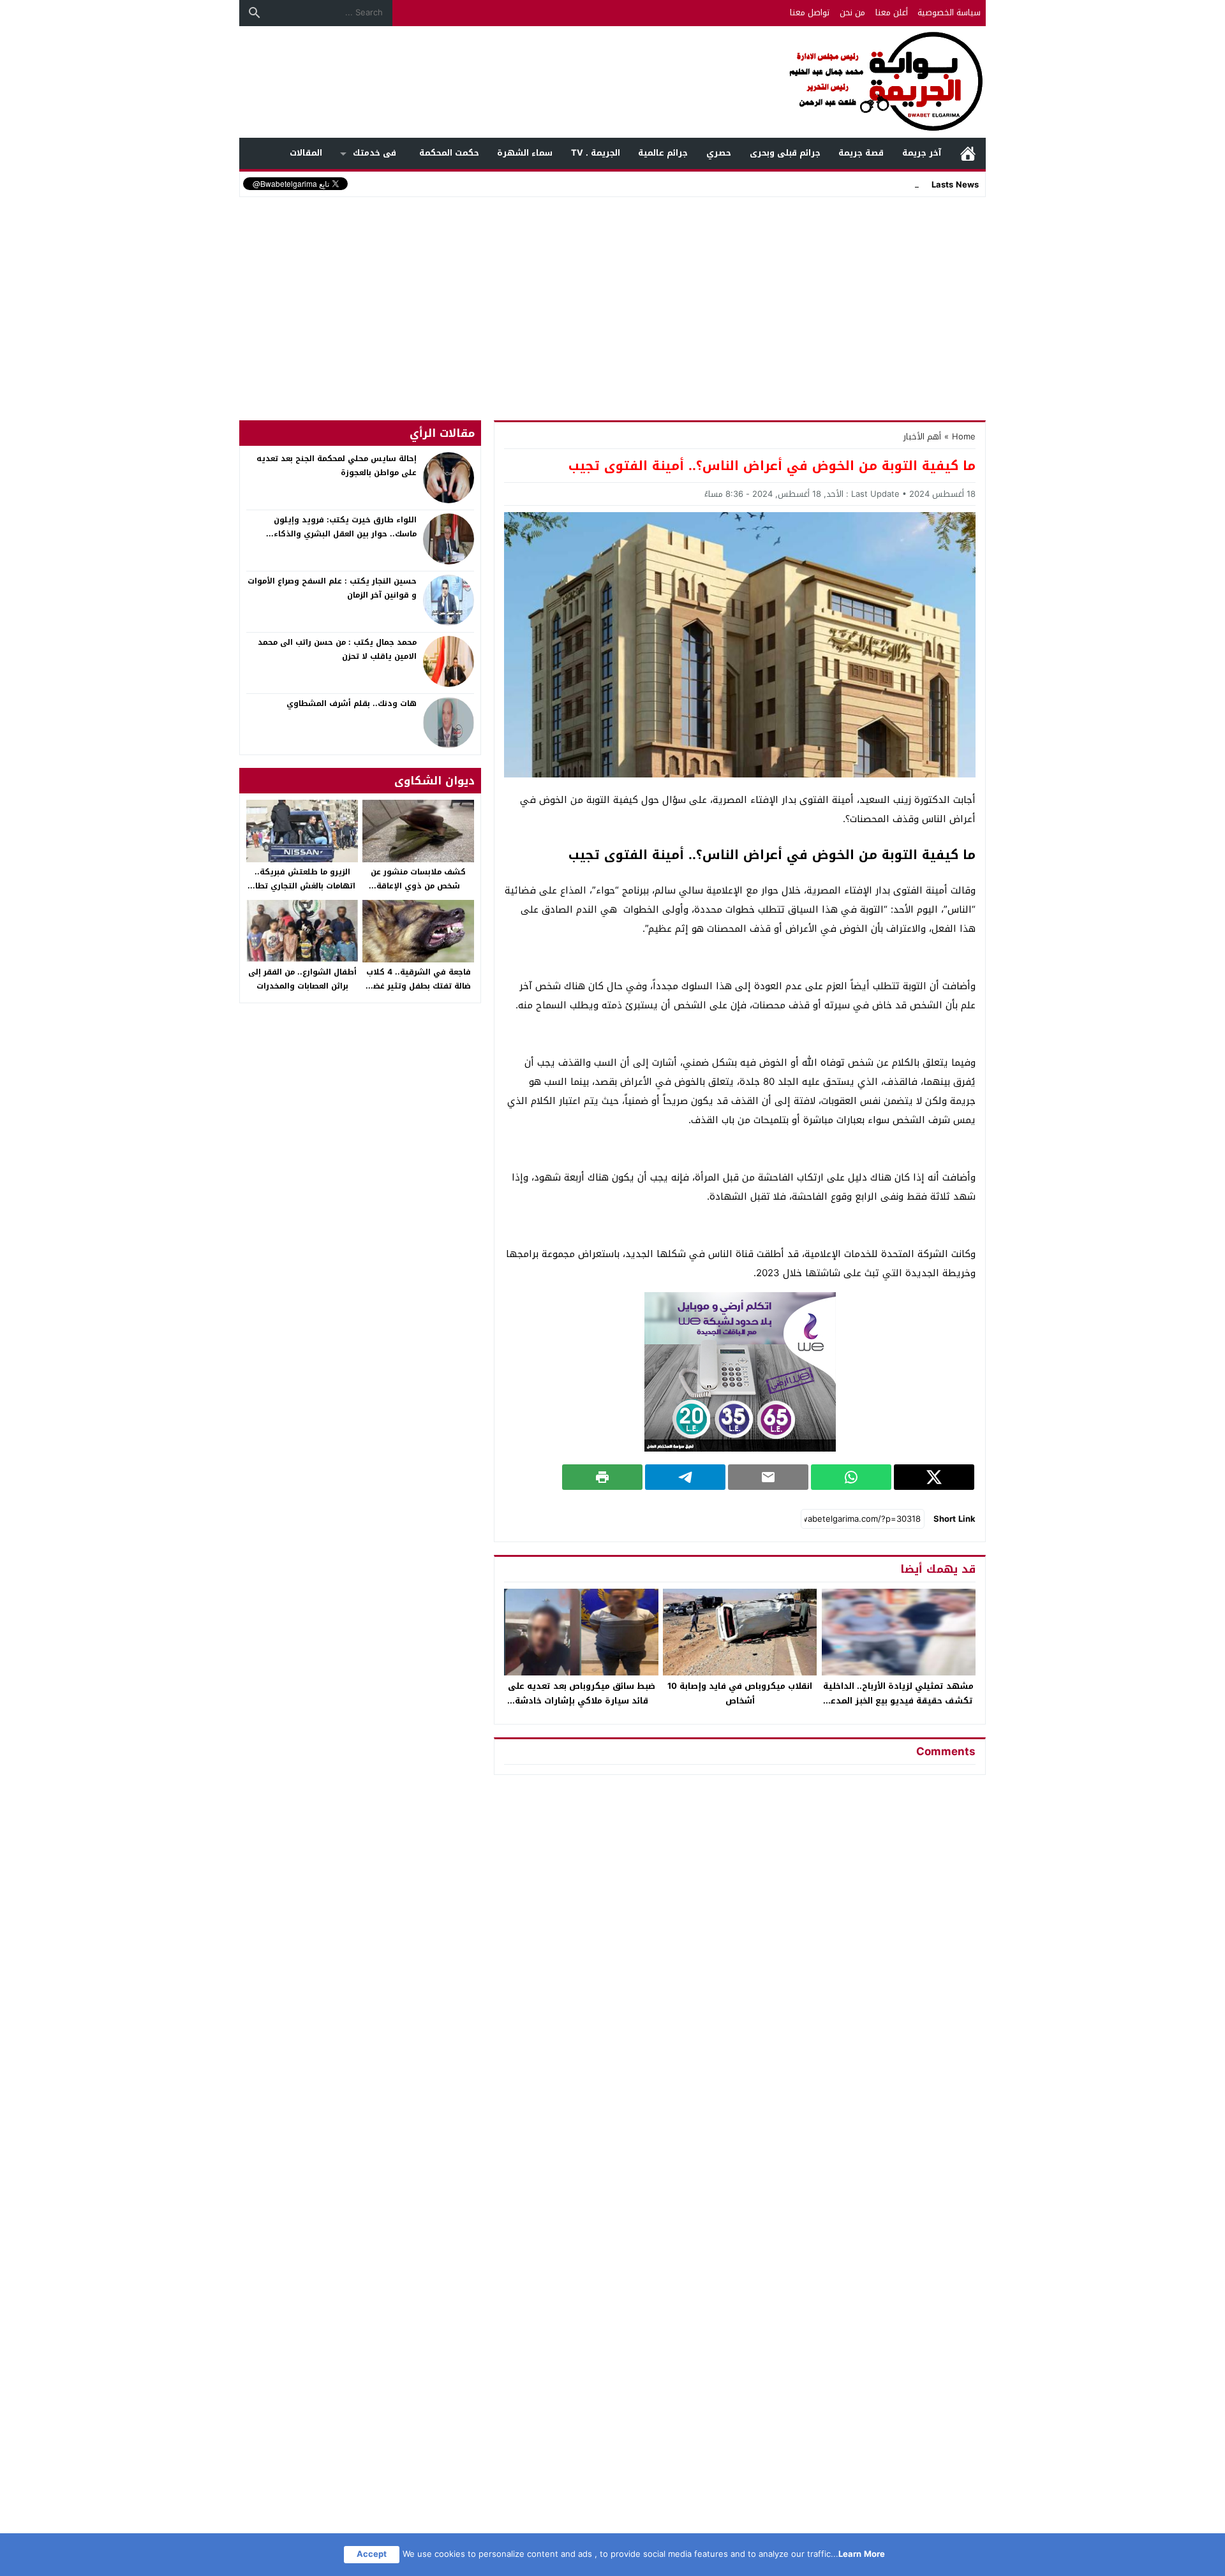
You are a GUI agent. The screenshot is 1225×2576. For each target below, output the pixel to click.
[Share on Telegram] (685, 1477)
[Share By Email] (768, 1477)
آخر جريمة (922, 153)
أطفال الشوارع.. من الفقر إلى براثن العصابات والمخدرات (302, 979)
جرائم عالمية (663, 153)
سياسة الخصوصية (949, 12)
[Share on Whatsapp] (851, 1477)
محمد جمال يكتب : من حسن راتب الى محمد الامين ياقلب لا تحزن (337, 649)
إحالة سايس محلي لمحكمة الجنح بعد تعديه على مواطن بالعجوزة (337, 466)
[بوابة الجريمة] (612, 82)
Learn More (862, 2554)
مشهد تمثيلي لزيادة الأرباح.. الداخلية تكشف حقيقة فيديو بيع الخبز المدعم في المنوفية (898, 1701)
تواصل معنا (810, 12)
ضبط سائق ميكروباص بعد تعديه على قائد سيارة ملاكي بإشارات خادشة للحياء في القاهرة (582, 1701)
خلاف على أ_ (896, 184)
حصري (719, 153)
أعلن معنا (892, 12)
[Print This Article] (602, 1477)
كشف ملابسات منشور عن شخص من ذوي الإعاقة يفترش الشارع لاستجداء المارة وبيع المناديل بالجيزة (418, 893)
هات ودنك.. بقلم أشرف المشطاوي (352, 703)
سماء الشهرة (525, 153)
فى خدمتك (375, 153)
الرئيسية (968, 153)
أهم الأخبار (922, 437)
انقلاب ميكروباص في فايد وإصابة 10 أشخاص (740, 1693)
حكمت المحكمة (449, 153)
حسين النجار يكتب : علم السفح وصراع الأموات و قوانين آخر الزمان (332, 588)
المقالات (306, 153)
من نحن (852, 12)
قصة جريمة (861, 153)
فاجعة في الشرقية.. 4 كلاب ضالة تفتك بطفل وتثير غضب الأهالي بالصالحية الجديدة (419, 986)
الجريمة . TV (596, 153)
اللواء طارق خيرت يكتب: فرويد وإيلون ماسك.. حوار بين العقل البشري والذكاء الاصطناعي (345, 534)
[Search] (255, 13)
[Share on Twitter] (934, 1477)
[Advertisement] (612, 296)
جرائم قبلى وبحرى (785, 153)
